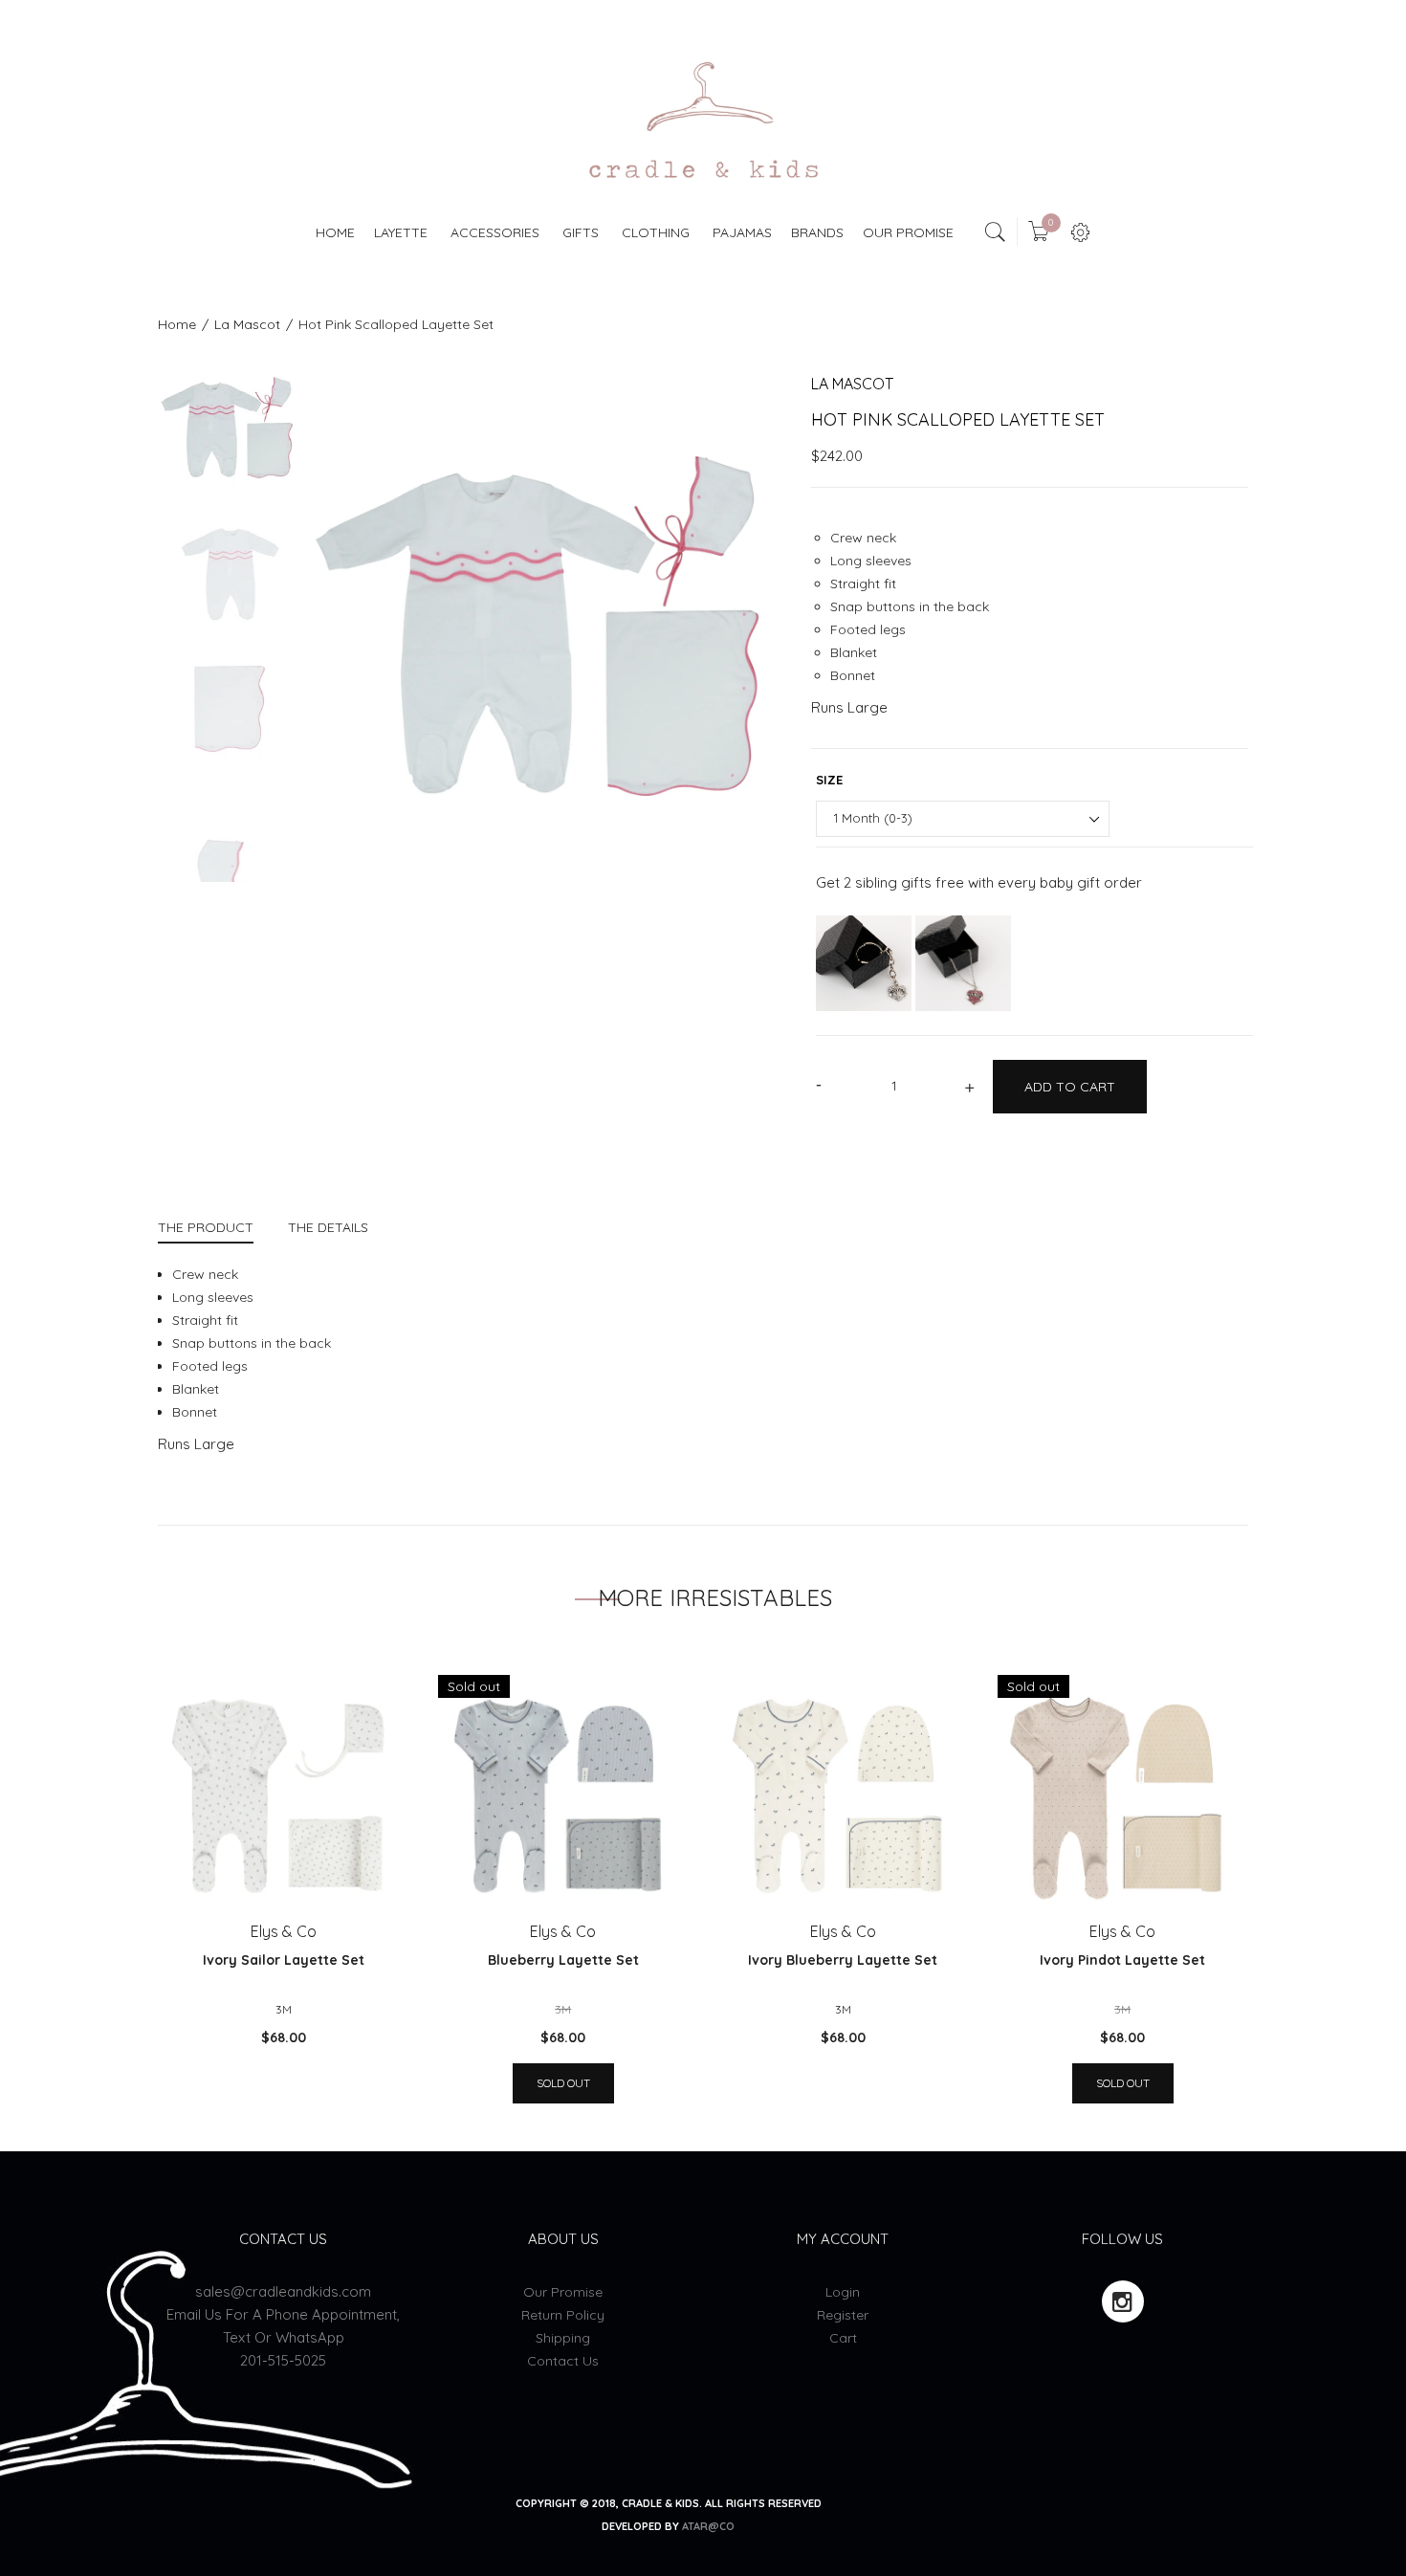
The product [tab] (206, 1227)
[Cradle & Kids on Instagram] (1123, 2301)
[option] (230, 436)
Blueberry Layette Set (563, 1960)
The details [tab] (328, 1227)
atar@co (708, 2526)
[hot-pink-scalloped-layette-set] (230, 423)
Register (843, 2315)
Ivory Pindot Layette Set (1122, 1960)
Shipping (563, 2338)
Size (829, 780)
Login (843, 2292)
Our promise (563, 2292)
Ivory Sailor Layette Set (284, 1960)
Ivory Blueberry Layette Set (843, 1960)
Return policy (563, 2315)
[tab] (214, 1230)
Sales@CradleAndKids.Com (283, 2291)
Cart (843, 2338)
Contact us (563, 2361)
